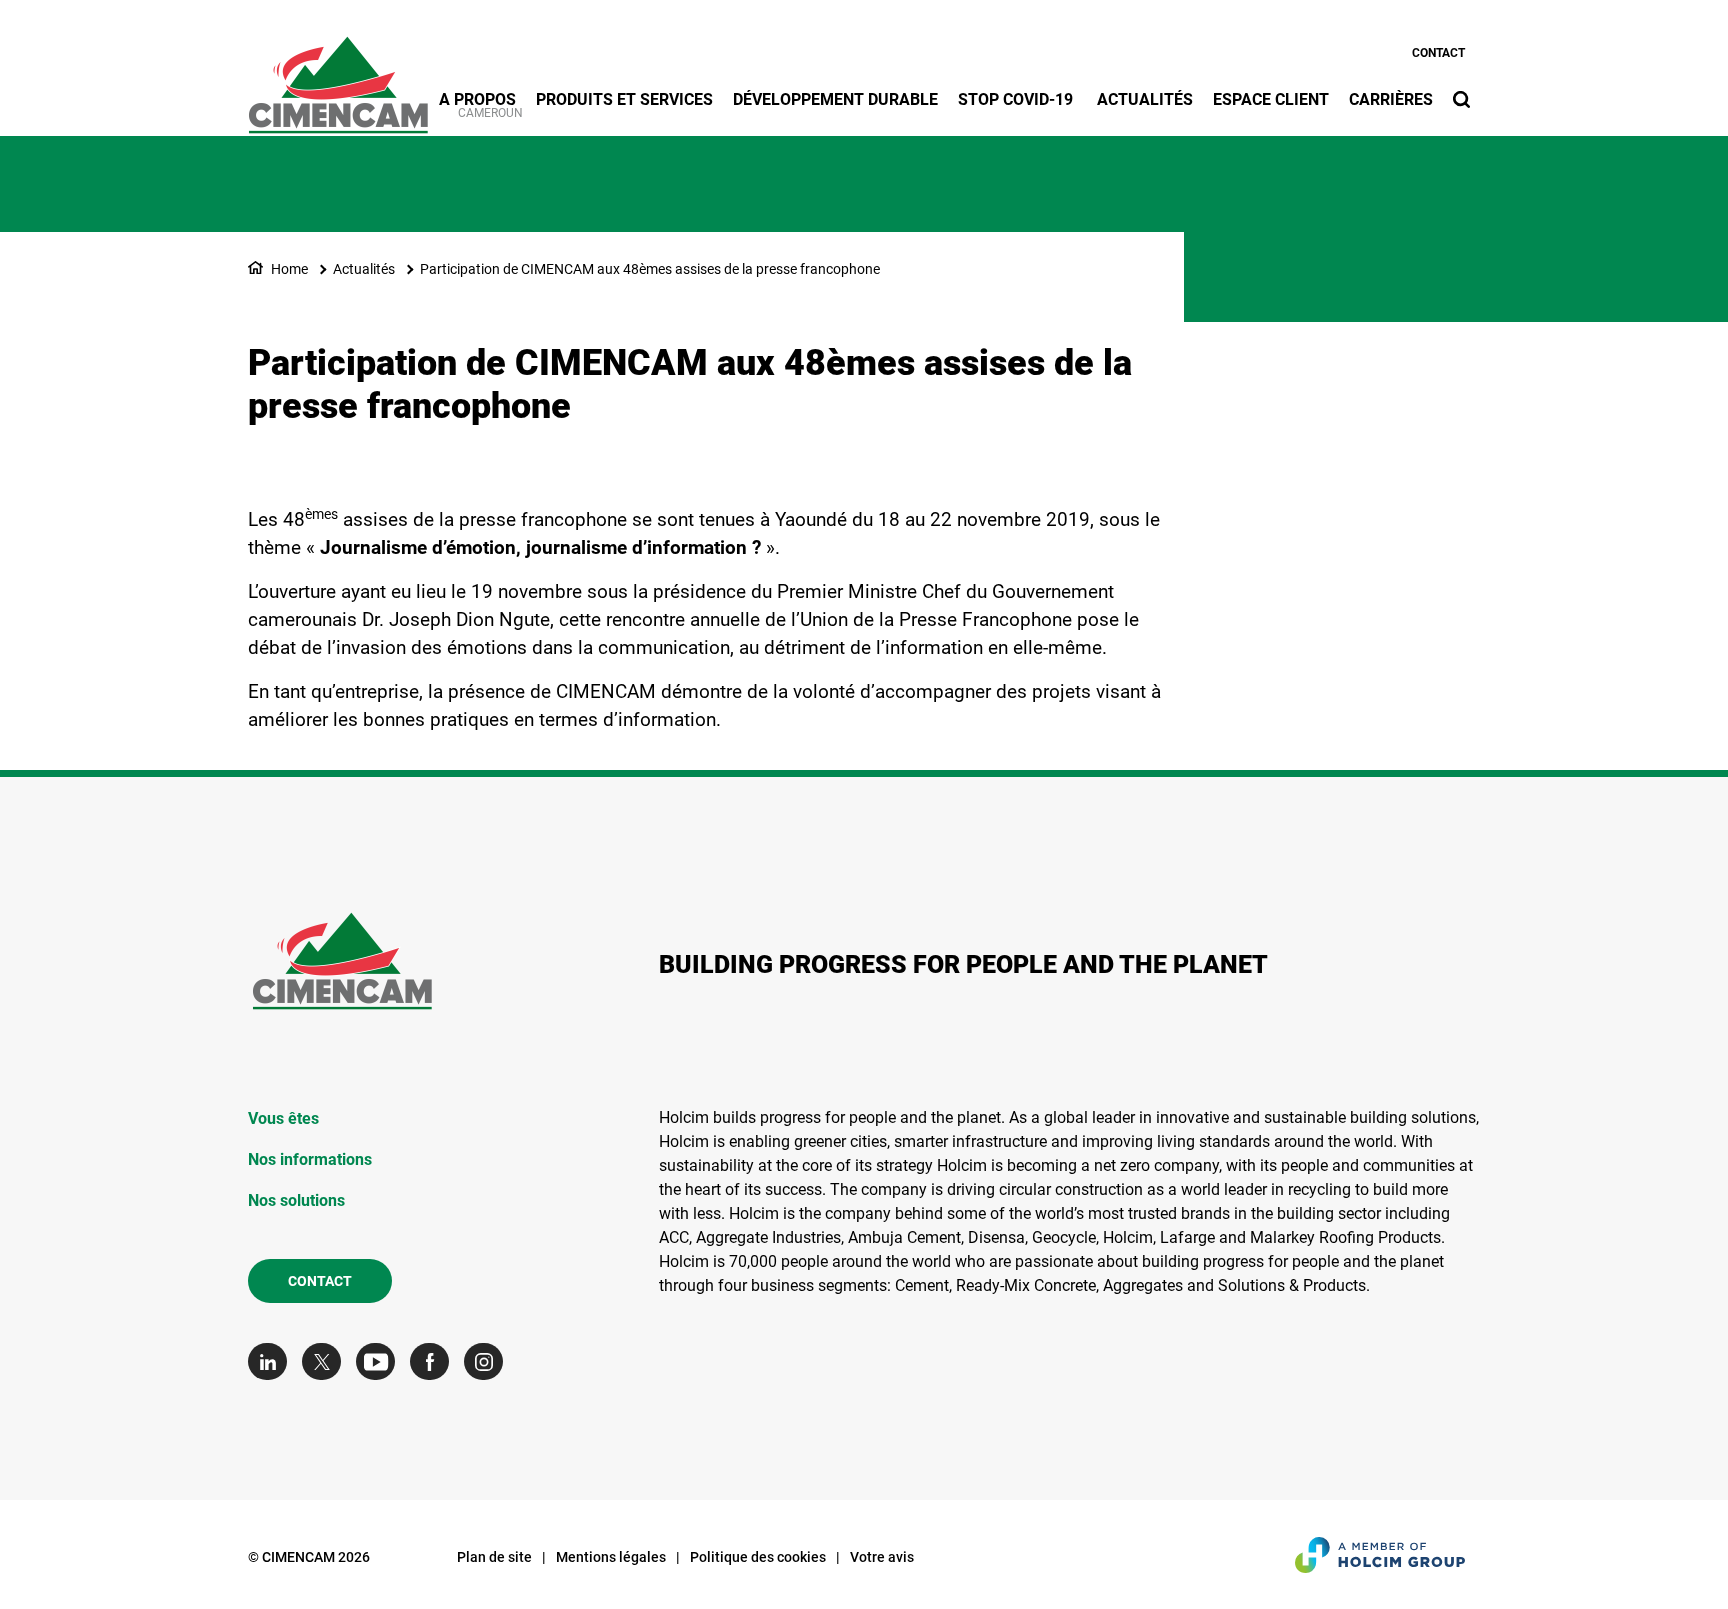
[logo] (338, 74)
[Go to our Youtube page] (380, 1361)
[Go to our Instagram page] (488, 1361)
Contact (1438, 53)
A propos (477, 99)
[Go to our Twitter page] (326, 1361)
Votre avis (882, 1557)
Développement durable (835, 99)
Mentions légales (611, 1557)
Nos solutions (296, 1200)
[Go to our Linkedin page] (272, 1361)
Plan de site (494, 1557)
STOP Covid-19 (1017, 99)
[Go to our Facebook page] (434, 1361)
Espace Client (1271, 99)
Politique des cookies (758, 1557)
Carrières (1391, 99)
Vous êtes (283, 1118)
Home (289, 269)
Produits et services (624, 99)
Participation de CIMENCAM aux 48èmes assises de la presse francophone (650, 269)
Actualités (1145, 99)
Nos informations (310, 1159)
